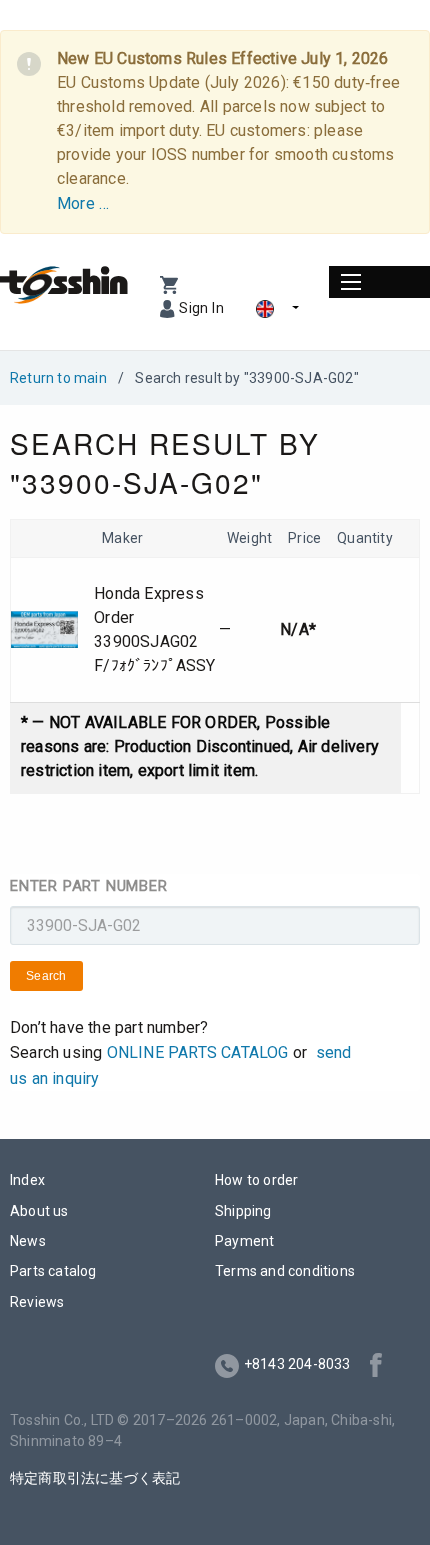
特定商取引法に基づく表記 (95, 1478)
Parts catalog (53, 1271)
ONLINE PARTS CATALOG (198, 1052)
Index (27, 1180)
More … (83, 203)
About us (39, 1211)
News (28, 1241)
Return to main (58, 378)
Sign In (201, 308)
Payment (244, 1241)
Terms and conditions (285, 1271)
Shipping (243, 1211)
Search (46, 976)
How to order (256, 1180)
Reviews (37, 1302)
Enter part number (89, 886)
